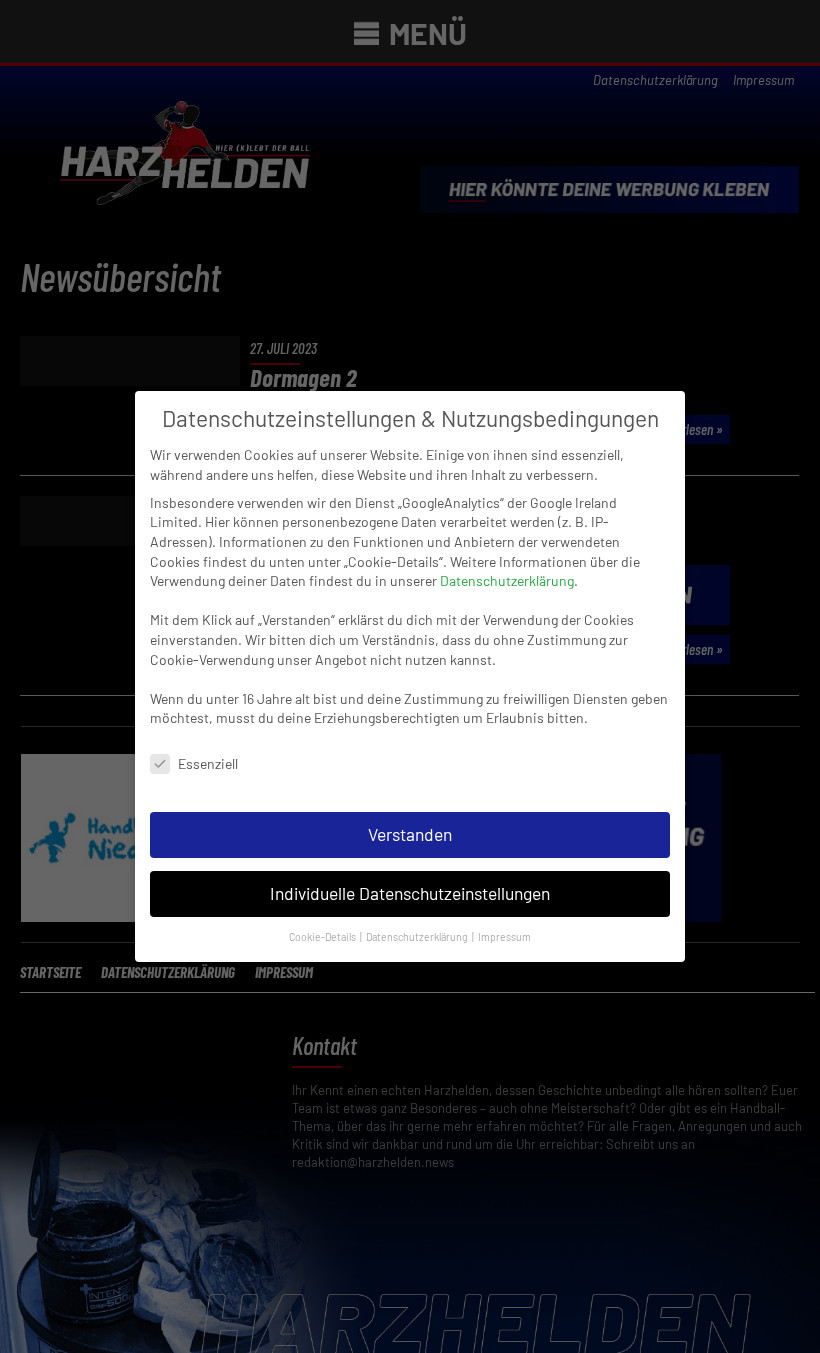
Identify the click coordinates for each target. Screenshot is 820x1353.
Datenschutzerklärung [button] (418, 936)
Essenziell (208, 763)
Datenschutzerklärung (507, 580)
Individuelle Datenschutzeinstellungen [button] (410, 893)
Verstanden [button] (410, 834)
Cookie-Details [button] (323, 936)
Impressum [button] (504, 936)
